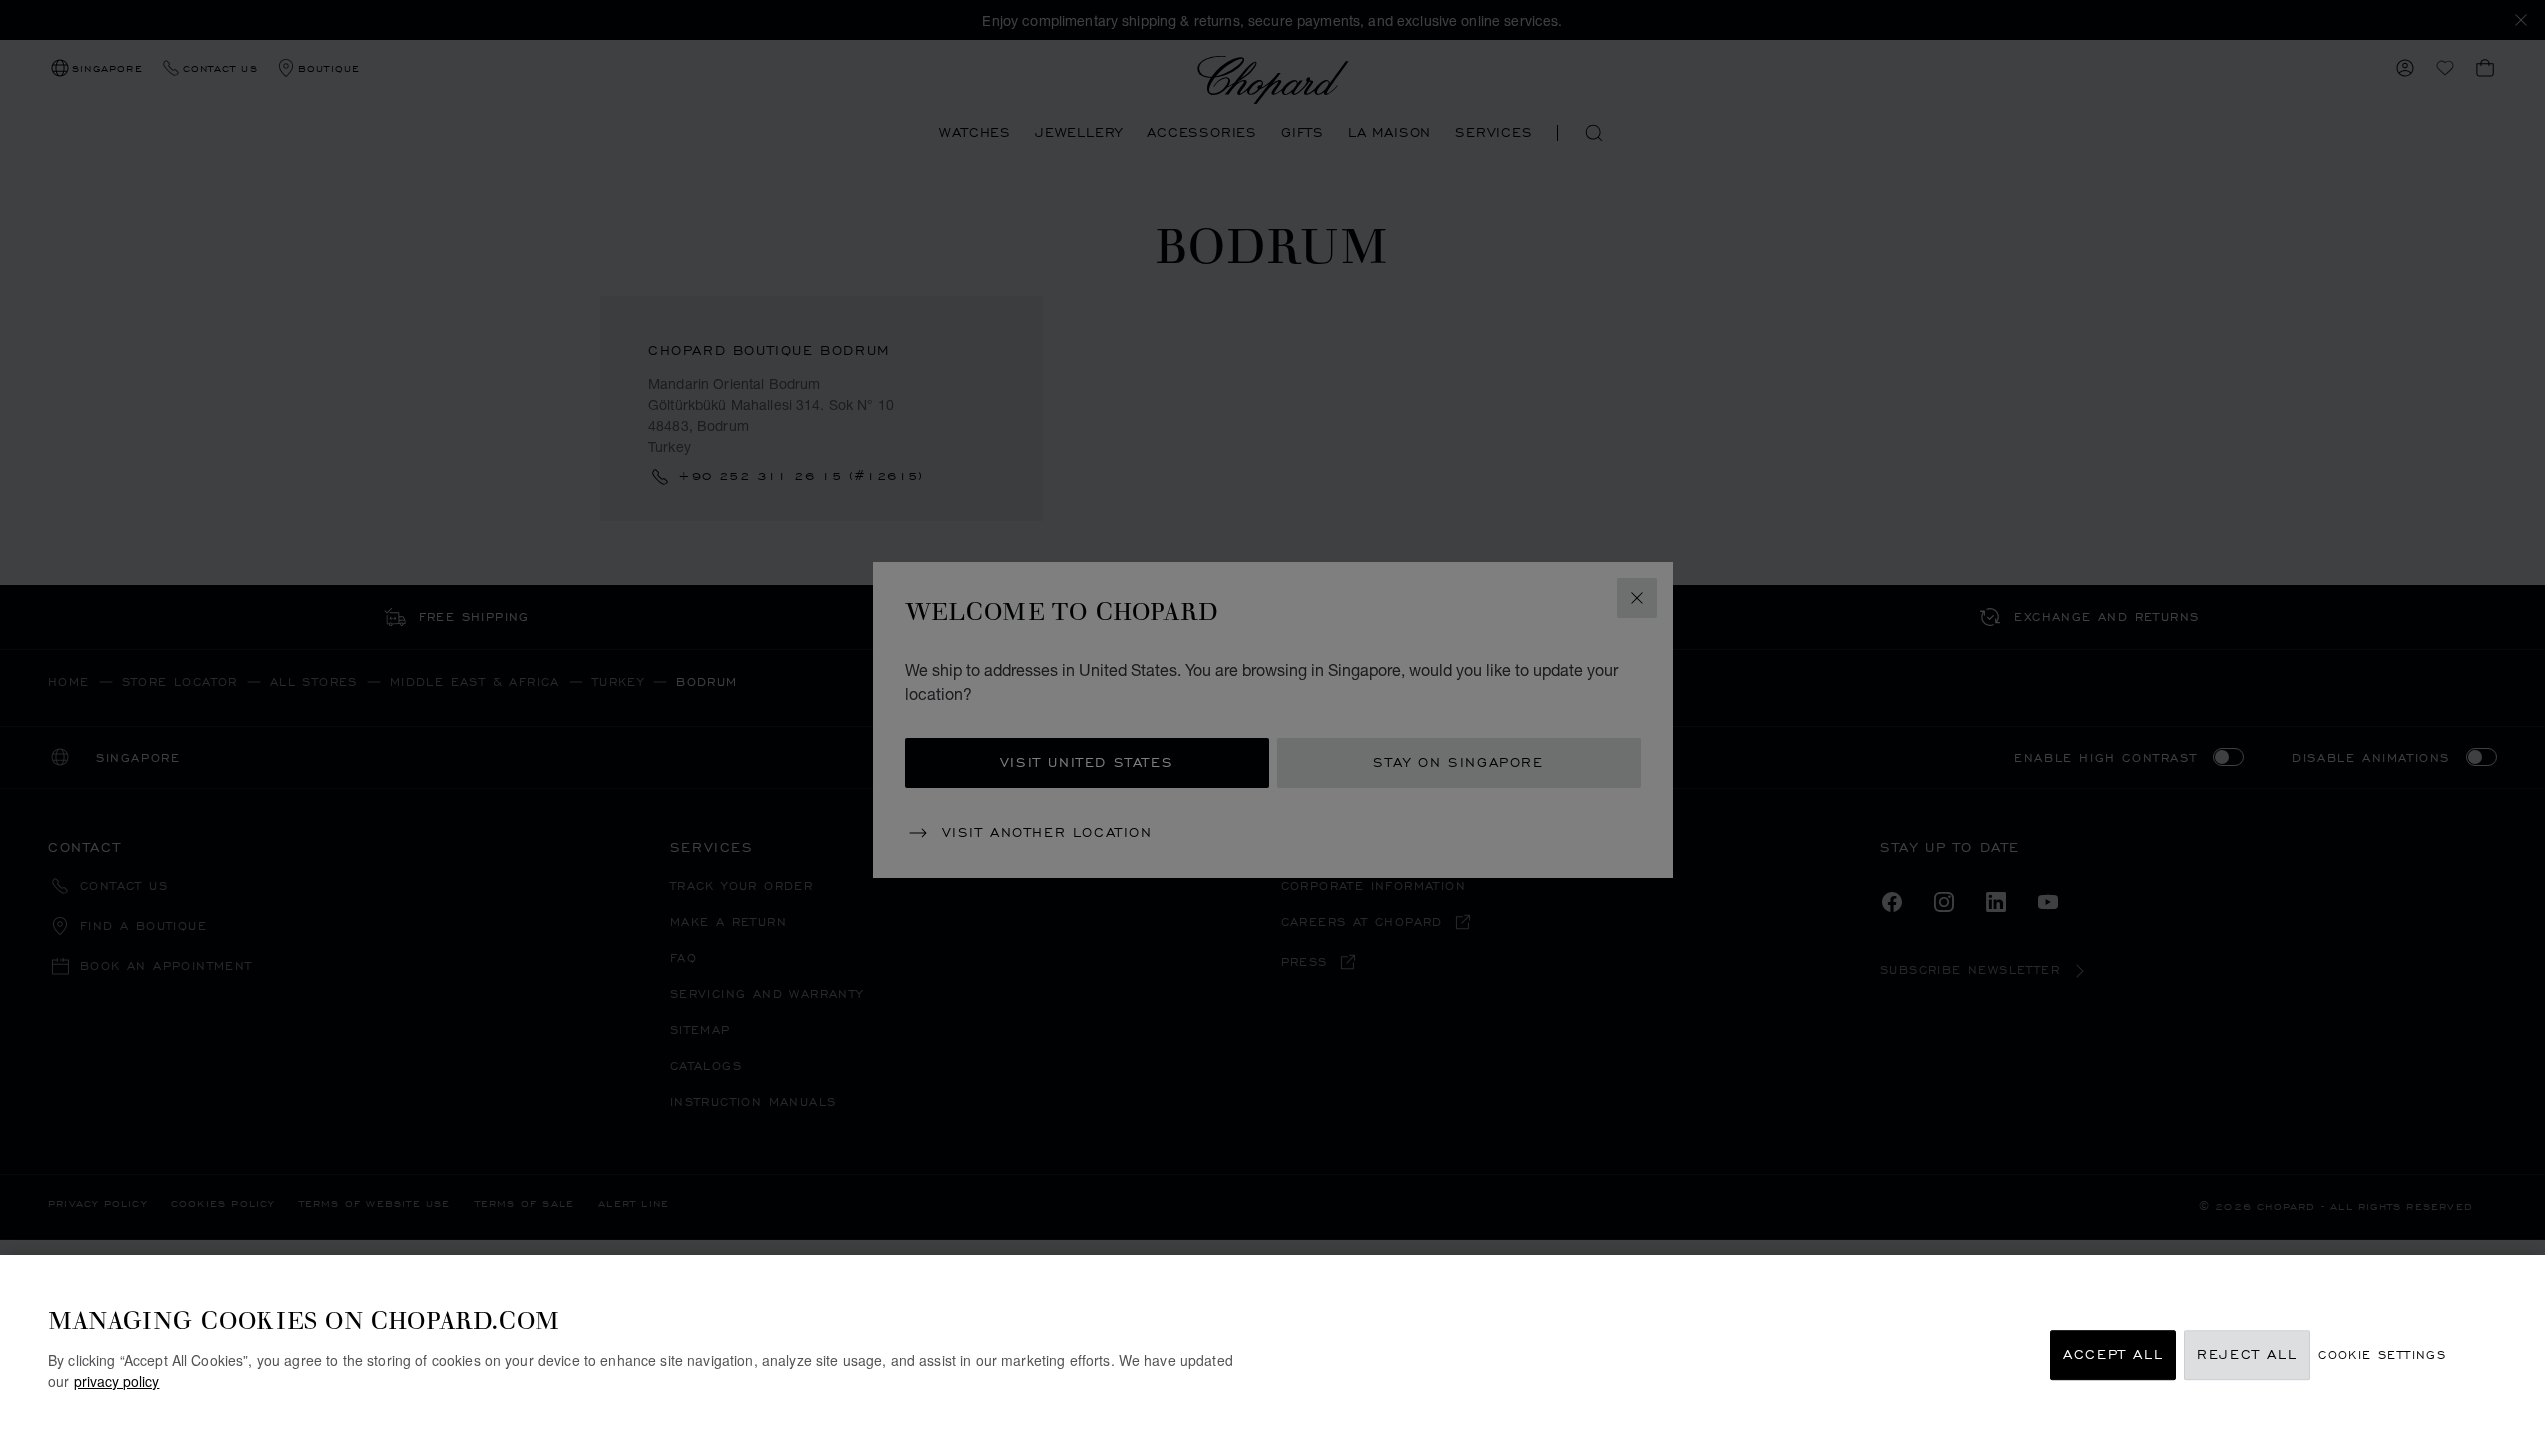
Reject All (2247, 1355)
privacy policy (116, 1381)
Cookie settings (2382, 1355)
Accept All (2113, 1355)
